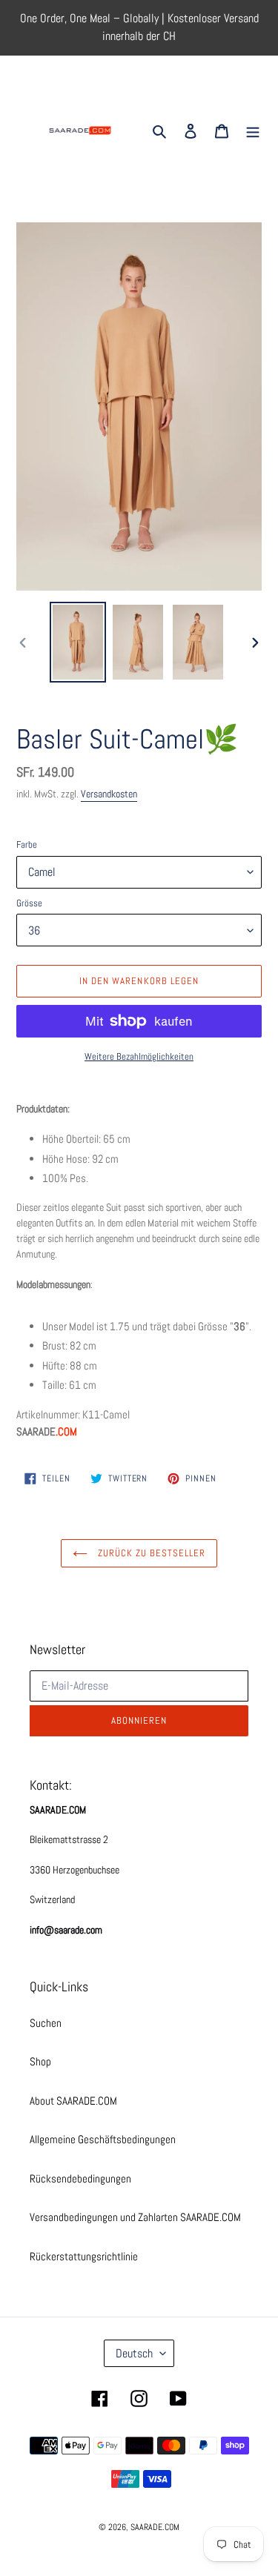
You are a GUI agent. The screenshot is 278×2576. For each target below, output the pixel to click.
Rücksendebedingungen (80, 2178)
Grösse (29, 903)
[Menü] (253, 131)
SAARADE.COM (155, 2527)
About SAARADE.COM (73, 2101)
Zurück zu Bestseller (150, 1553)
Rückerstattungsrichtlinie (84, 2256)
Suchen (46, 2023)
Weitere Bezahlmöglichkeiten (139, 1056)
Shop (40, 2061)
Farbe (27, 844)
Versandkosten (109, 794)
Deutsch (134, 2353)
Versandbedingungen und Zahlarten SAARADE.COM (135, 2217)
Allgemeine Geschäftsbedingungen (103, 2139)
